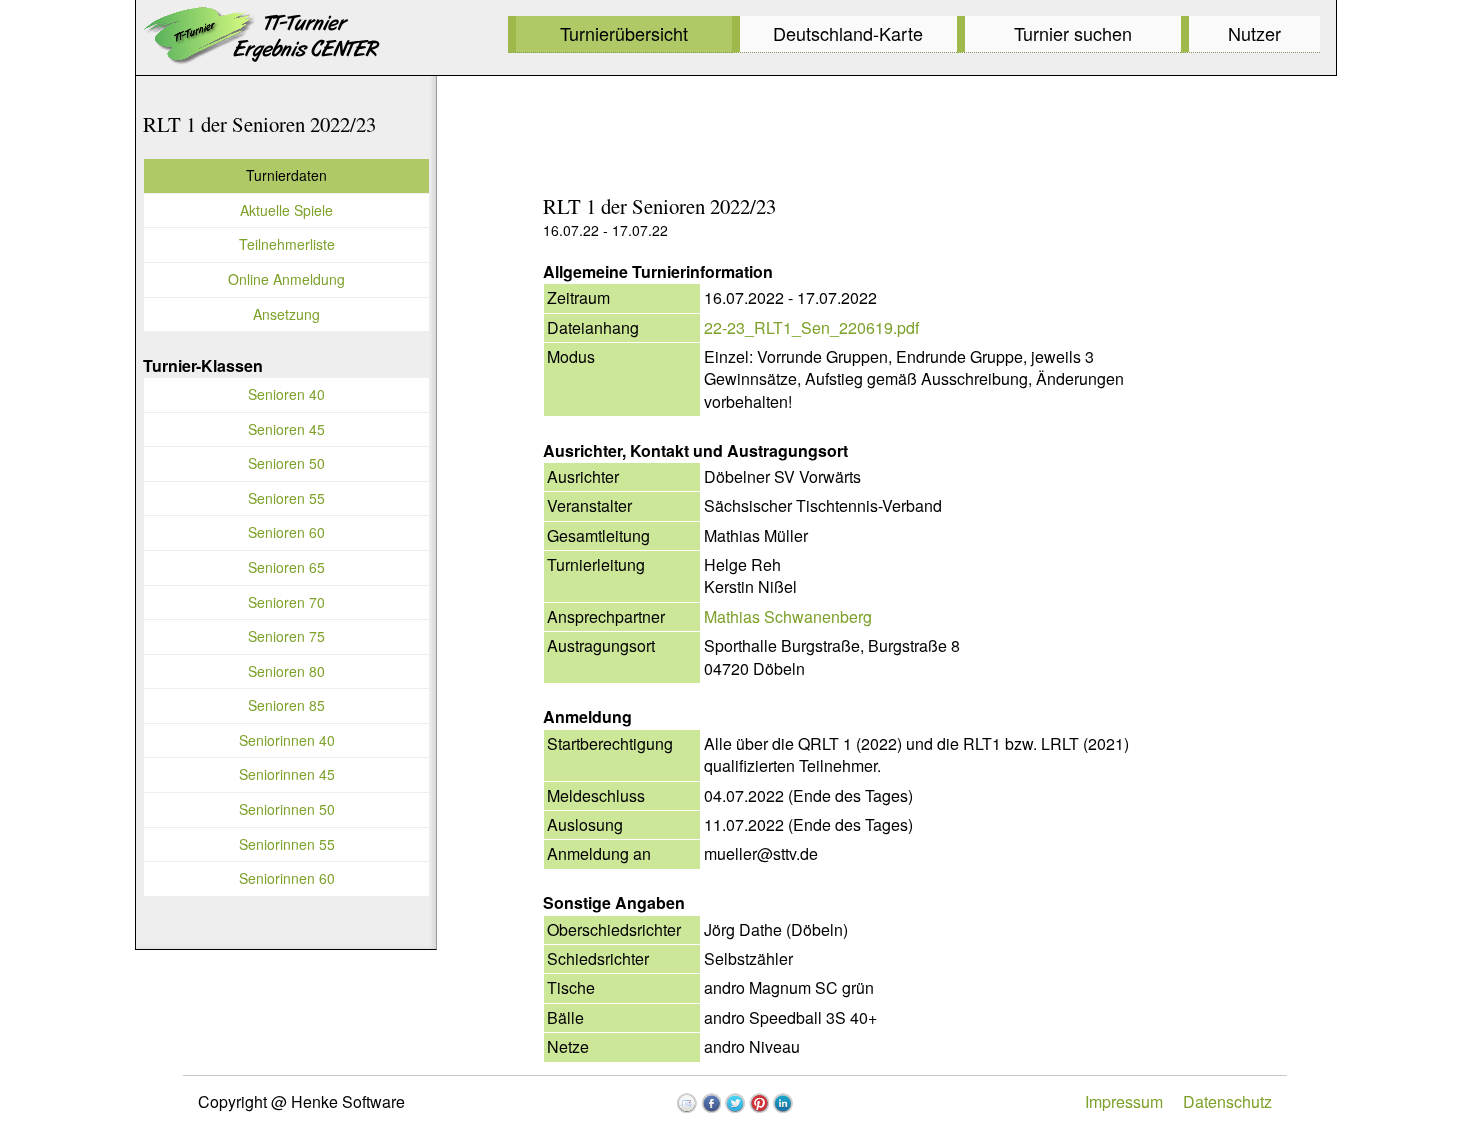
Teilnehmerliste (287, 244)
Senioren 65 (286, 567)
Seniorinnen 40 (287, 740)
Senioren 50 (286, 463)
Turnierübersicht (624, 33)
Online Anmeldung (286, 279)
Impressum (1124, 1101)
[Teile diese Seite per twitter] (735, 1103)
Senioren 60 (286, 532)
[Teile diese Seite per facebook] (711, 1103)
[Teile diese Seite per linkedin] (783, 1103)
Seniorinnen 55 (287, 844)
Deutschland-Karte (848, 33)
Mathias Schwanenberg (788, 616)
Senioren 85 (286, 705)
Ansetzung (286, 314)
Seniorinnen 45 (287, 774)
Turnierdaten (286, 175)
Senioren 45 (286, 429)
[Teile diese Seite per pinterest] (759, 1103)
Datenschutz (1227, 1101)
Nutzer (1254, 33)
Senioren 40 (286, 394)
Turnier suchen (1073, 33)
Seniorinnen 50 (287, 809)
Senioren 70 (286, 602)
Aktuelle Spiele (286, 210)
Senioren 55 (286, 498)
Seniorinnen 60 (287, 878)
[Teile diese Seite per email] (687, 1103)
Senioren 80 (286, 671)
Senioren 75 (286, 636)
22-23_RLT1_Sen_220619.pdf (811, 327)
